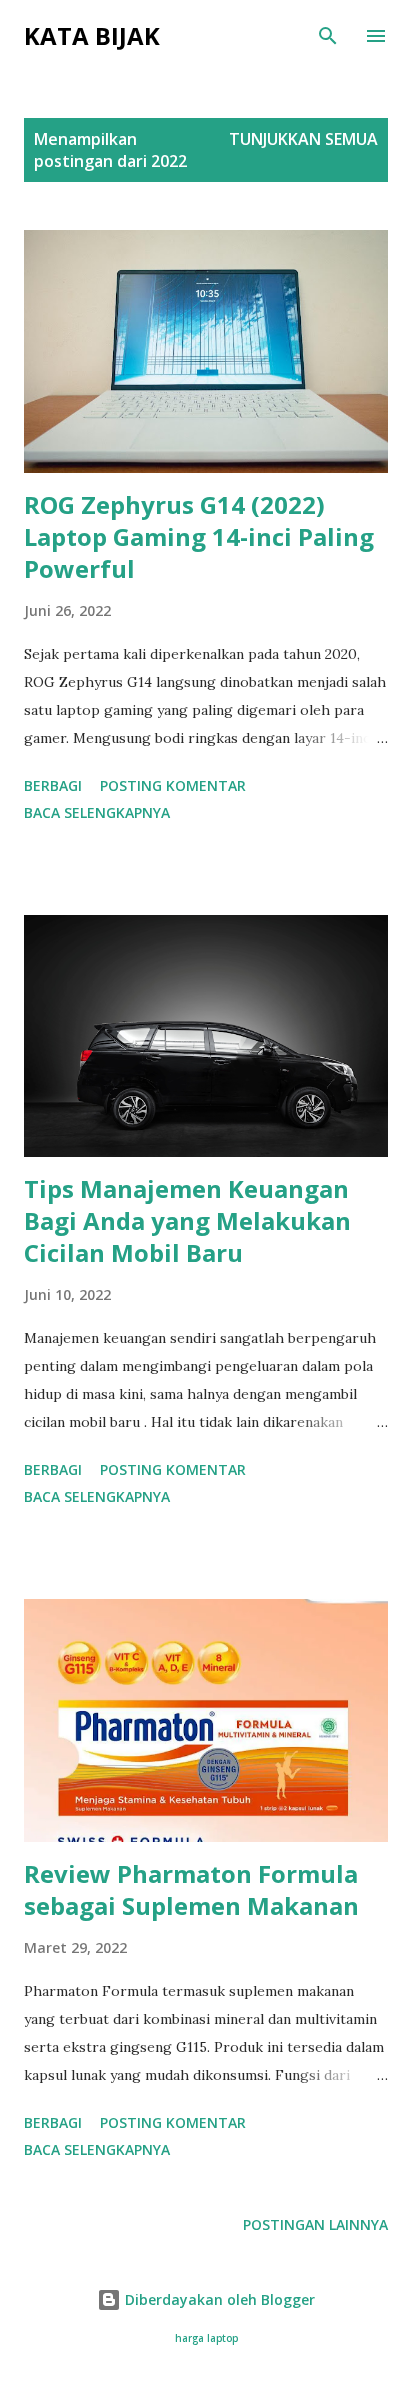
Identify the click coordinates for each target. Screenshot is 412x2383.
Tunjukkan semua (303, 139)
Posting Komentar (173, 785)
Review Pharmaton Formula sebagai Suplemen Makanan (191, 1889)
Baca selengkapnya (97, 812)
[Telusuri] (328, 36)
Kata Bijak (92, 35)
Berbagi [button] (53, 785)
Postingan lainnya (315, 2224)
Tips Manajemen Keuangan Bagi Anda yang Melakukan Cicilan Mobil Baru (187, 1220)
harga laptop (206, 2338)
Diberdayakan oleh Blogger (218, 2299)
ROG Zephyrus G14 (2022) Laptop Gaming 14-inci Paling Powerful (199, 536)
